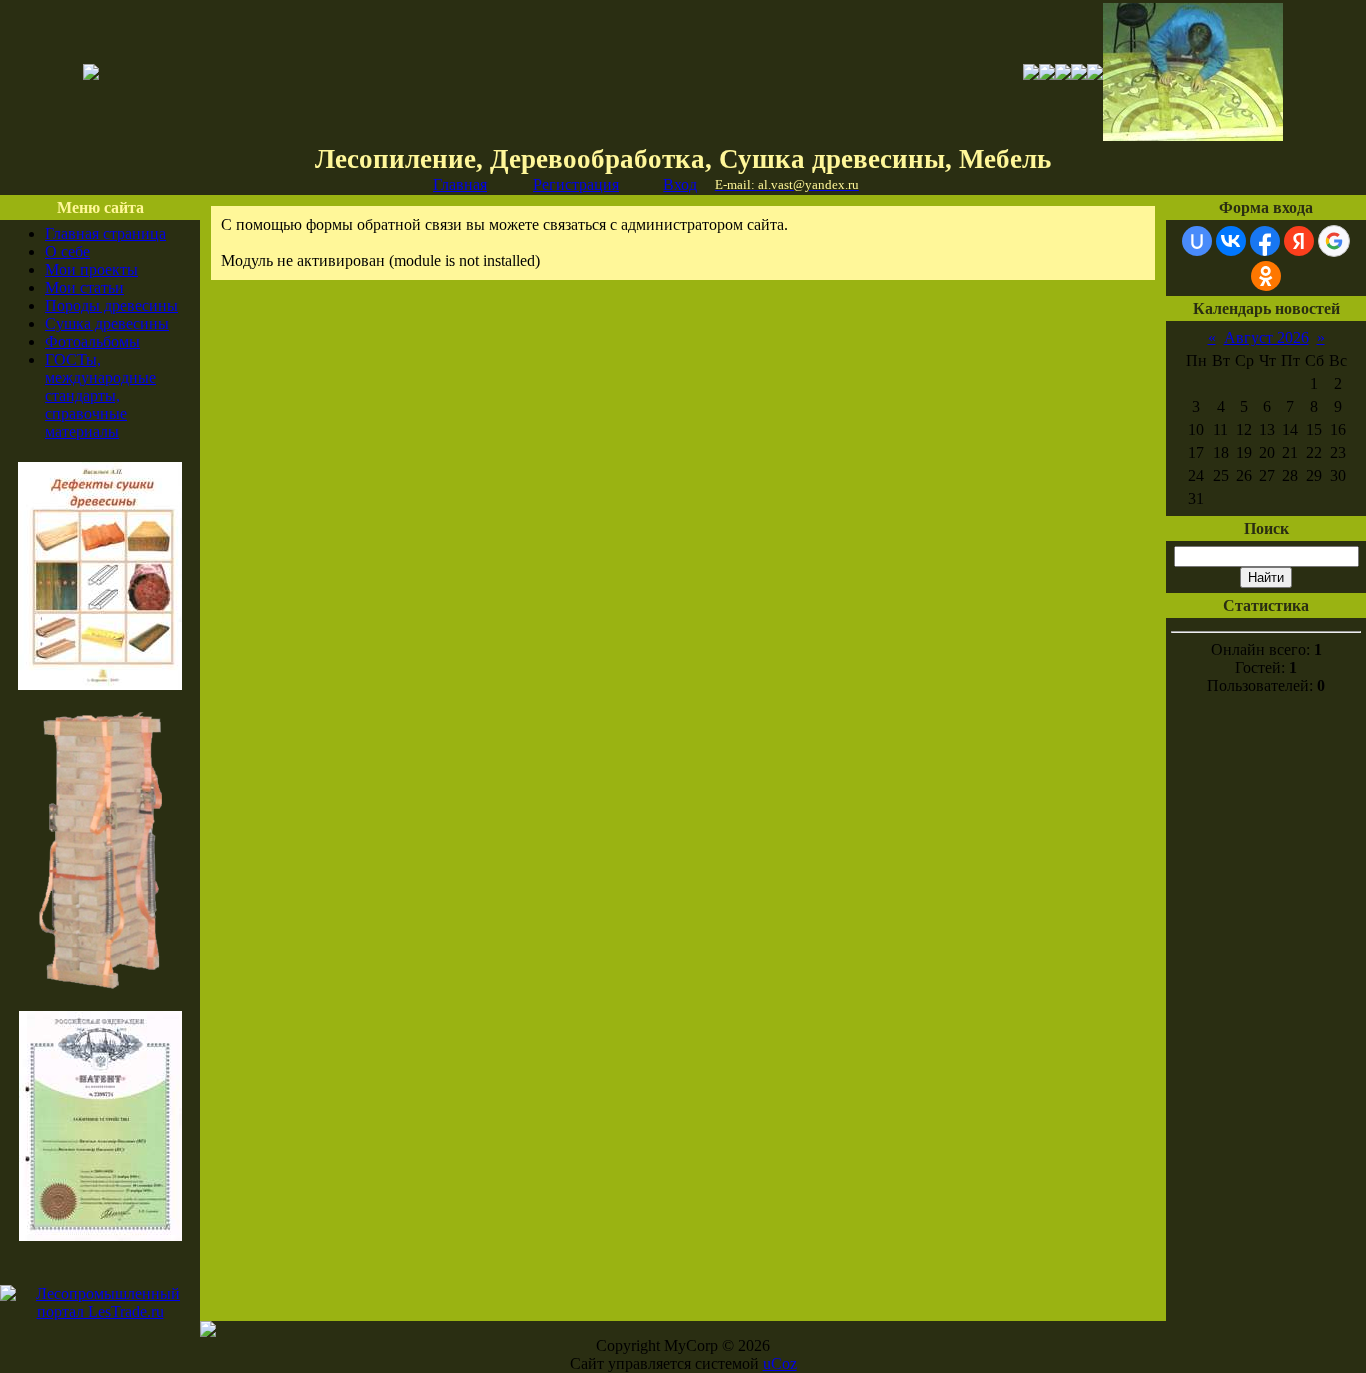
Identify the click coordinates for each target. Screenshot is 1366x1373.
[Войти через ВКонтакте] (1231, 241)
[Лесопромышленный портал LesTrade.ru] (100, 1311)
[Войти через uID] (1197, 241)
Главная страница (105, 233)
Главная (460, 184)
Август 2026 (1266, 337)
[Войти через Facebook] (1265, 241)
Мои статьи (84, 287)
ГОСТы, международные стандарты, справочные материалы (100, 395)
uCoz (780, 1363)
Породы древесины (111, 305)
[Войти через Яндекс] (1299, 241)
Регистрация (576, 184)
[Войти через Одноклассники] (1266, 276)
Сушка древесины (107, 323)
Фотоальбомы (92, 341)
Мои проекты (91, 269)
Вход (680, 184)
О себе (67, 251)
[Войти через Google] (1334, 241)
